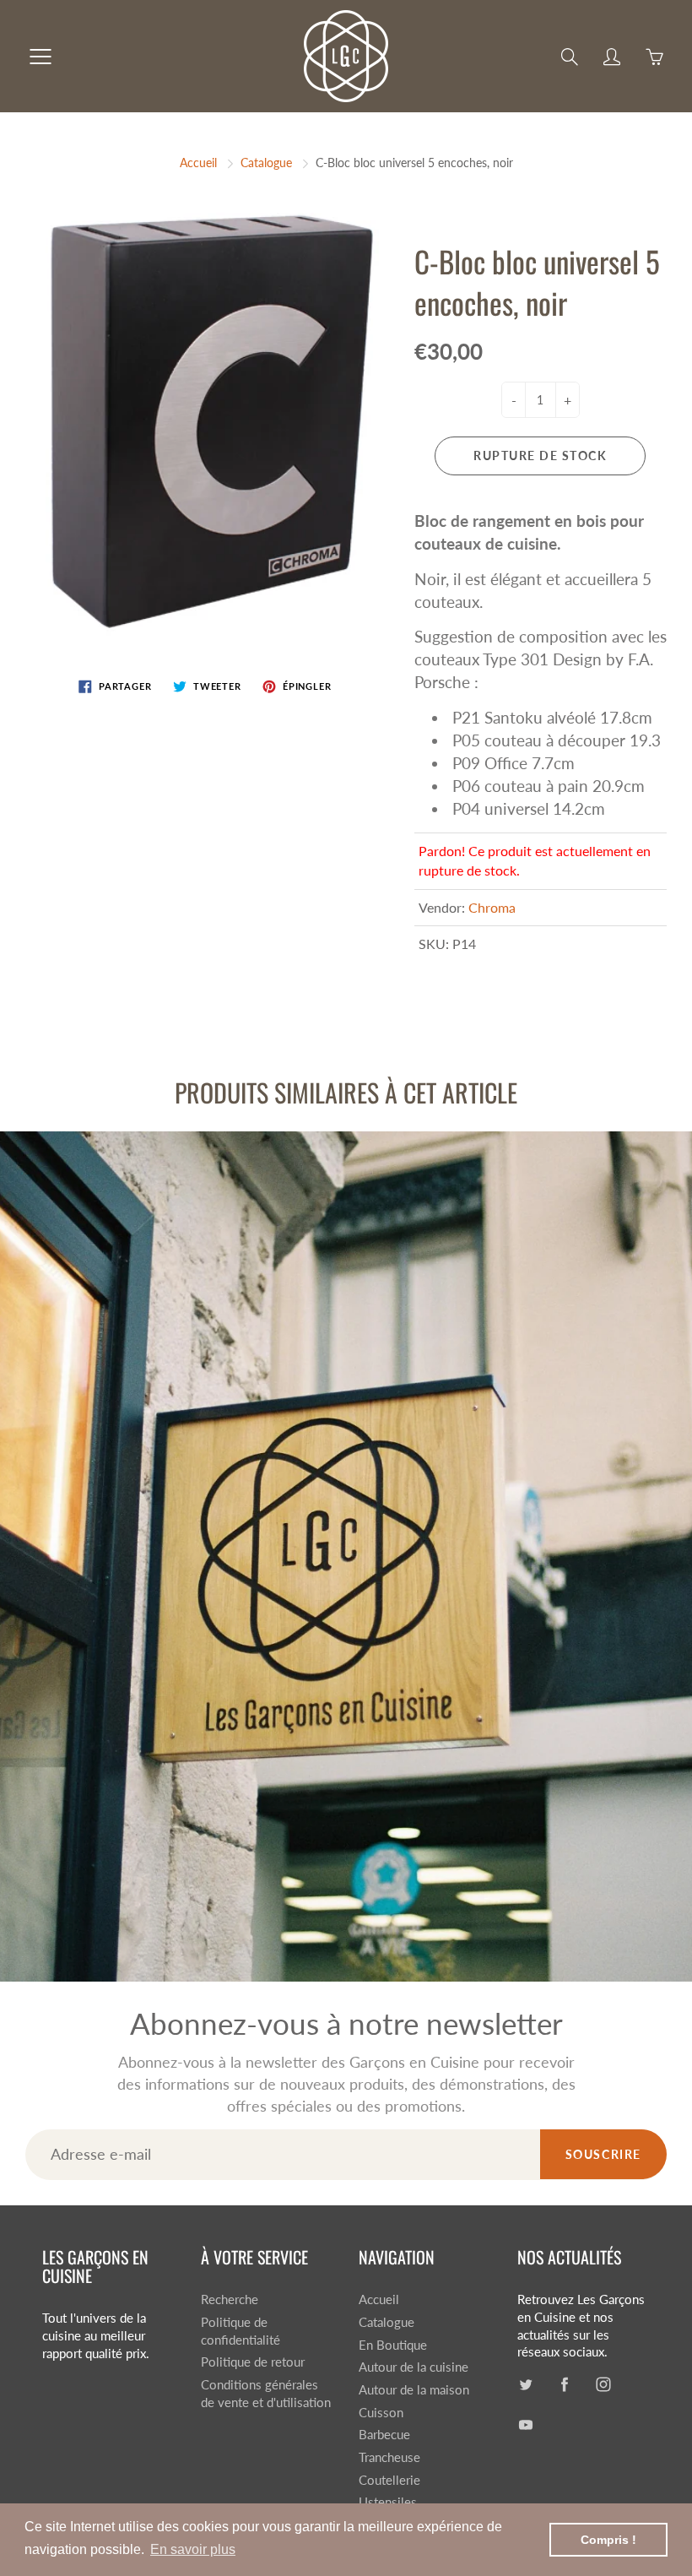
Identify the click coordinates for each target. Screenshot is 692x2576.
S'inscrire (487, 226)
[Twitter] (286, 282)
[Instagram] (358, 282)
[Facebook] (322, 282)
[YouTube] (395, 282)
